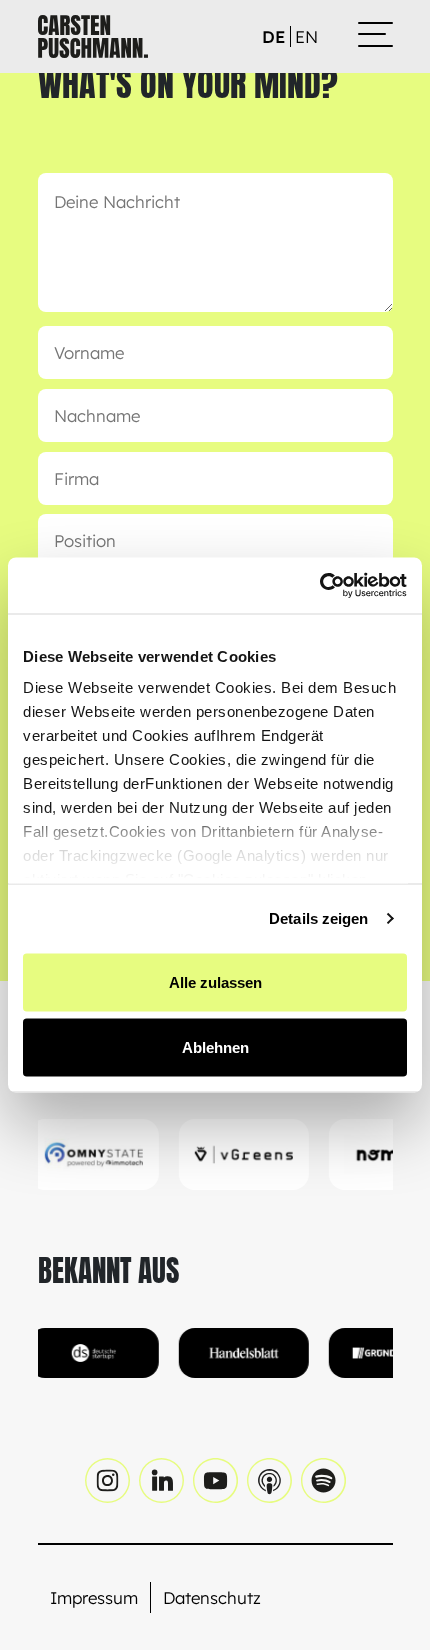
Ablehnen (215, 1047)
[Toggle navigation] (375, 36)
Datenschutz (212, 1597)
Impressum (94, 1597)
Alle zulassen (215, 981)
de (273, 36)
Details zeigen (318, 918)
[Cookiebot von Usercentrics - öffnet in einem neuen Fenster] (319, 586)
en (306, 36)
